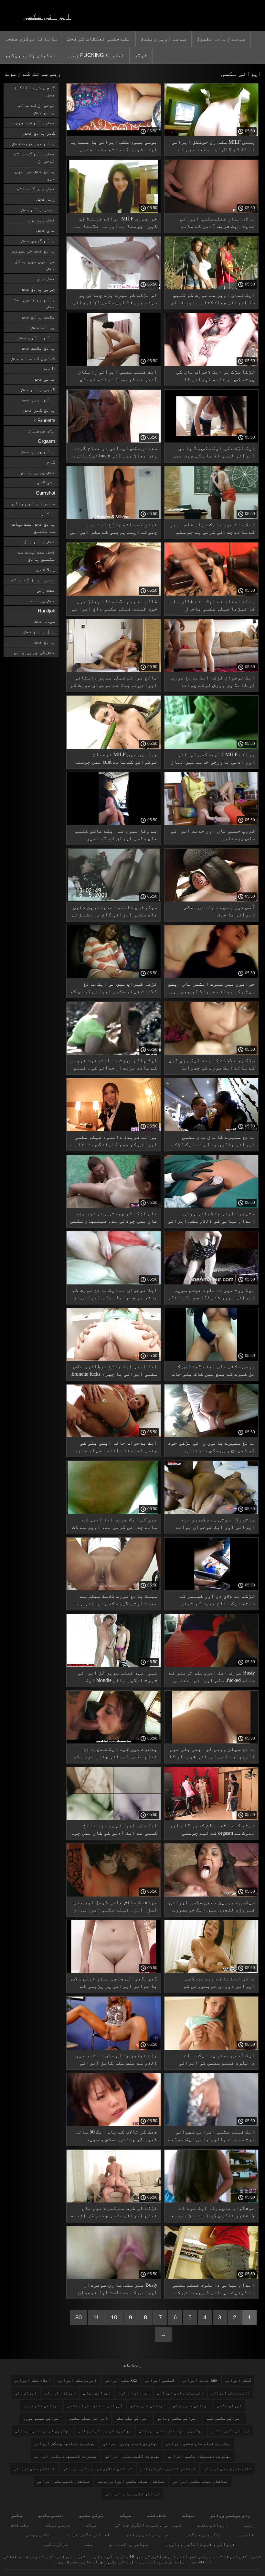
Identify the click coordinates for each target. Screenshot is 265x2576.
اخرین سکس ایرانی (78, 2380)
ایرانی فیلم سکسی (89, 2418)
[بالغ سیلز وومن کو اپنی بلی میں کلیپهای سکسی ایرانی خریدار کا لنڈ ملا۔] (212, 1742)
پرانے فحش (43, 327)
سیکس (188, 2515)
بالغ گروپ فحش (38, 240)
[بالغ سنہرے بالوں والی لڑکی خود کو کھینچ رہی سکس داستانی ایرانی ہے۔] (212, 1436)
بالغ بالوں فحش (37, 337)
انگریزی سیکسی (204, 2534)
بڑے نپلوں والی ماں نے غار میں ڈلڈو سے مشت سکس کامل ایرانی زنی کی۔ (116, 2060)
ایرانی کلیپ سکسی (231, 2431)
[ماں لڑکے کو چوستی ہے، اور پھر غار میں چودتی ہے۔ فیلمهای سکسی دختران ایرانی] (114, 1206)
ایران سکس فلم (60, 2393)
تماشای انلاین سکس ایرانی (168, 2469)
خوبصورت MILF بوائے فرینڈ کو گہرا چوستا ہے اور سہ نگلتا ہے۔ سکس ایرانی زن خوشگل (115, 224)
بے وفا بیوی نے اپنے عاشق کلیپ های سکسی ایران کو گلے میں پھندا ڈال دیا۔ (116, 836)
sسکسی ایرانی (160, 2380)
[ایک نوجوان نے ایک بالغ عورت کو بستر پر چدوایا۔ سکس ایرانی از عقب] (114, 1283)
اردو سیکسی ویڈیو (232, 2515)
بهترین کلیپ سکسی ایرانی (132, 2456)
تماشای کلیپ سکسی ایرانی (132, 2494)
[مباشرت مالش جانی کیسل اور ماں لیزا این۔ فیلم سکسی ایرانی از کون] (114, 1895)
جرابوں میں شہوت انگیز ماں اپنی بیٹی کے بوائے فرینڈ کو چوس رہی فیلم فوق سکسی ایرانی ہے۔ (211, 989)
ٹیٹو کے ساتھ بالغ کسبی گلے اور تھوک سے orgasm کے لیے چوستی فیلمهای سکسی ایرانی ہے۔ (212, 1830)
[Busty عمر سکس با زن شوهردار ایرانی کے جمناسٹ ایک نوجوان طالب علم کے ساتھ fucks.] (114, 2278)
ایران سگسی (229, 2406)
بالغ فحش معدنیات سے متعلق (34, 527)
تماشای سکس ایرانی (34, 2469)
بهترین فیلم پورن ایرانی (131, 2443)
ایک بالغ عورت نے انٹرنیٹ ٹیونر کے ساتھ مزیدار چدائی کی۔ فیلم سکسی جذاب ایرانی (114, 1065)
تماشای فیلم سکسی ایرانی (200, 2481)
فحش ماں (46, 279)
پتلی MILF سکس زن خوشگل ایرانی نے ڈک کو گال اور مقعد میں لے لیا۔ (213, 147)
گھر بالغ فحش (39, 133)
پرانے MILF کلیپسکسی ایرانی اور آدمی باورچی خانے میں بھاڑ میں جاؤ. (213, 759)
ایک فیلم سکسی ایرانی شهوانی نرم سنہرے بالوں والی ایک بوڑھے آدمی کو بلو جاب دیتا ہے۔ (211, 2137)
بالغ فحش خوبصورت (34, 251)
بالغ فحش (44, 642)
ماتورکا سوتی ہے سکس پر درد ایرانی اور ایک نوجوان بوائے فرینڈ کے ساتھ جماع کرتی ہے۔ (215, 1524)
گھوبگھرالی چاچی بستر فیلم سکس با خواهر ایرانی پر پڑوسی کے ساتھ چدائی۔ (114, 1983)
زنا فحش (46, 199)
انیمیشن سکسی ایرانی (180, 2393)
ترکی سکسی (91, 2515)
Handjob (47, 611)
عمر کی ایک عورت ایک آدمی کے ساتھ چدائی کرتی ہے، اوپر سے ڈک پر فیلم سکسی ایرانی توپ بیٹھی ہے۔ (115, 1524)
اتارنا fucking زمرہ (95, 55)
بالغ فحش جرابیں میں (35, 175)
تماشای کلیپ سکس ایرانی (63, 2481)
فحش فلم (157, 2515)
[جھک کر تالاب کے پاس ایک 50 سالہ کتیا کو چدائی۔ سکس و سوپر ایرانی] (114, 2124)
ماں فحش (46, 230)
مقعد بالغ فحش (38, 317)
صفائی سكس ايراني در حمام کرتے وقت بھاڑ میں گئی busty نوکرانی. (115, 452)
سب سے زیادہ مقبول (221, 39)
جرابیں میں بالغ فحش (35, 265)
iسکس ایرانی (238, 2380)
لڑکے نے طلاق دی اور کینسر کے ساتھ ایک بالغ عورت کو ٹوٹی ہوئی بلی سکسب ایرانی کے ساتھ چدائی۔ (215, 1601)
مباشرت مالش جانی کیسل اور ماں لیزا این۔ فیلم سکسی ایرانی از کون (115, 1907)
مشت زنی (46, 590)
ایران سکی (26, 2393)
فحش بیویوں (42, 220)
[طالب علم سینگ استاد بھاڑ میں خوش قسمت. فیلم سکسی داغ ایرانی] (114, 594)
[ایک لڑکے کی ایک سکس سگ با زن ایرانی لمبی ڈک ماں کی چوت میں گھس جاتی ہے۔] (212, 441)
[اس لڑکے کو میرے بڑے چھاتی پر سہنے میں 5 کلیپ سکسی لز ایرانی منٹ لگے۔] (114, 288)
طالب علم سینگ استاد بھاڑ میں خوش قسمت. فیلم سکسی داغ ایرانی (115, 605)
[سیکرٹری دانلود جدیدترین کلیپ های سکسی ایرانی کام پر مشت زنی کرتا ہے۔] (114, 900)
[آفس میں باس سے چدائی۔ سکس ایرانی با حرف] (212, 900)
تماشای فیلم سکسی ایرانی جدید (131, 2481)
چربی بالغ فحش (38, 289)
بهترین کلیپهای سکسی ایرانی (65, 2456)
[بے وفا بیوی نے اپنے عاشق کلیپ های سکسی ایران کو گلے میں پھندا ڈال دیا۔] (114, 823)
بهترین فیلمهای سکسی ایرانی (200, 2456)
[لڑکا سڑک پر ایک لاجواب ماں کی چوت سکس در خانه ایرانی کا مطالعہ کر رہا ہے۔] (212, 364)
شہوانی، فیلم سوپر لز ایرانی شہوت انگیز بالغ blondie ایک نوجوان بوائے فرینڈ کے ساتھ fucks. (118, 1678)
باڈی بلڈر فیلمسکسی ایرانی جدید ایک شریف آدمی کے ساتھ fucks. (217, 224)
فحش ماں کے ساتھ (36, 189)
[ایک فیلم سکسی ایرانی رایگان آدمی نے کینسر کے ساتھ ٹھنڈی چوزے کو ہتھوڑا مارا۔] (114, 364)
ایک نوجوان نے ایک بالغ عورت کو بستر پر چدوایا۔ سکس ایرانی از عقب (115, 1295)
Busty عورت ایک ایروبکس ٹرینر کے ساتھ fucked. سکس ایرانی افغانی (212, 1676)
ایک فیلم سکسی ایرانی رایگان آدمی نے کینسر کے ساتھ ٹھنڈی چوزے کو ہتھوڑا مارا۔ (118, 377)
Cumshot (46, 493)
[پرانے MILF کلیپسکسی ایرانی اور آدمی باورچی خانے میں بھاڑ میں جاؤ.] (212, 747)
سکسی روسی (38, 2534)
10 (114, 2317)
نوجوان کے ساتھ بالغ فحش (37, 109)
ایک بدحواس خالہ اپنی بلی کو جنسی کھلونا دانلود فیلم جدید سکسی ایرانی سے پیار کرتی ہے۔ (116, 1448)
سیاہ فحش (44, 621)
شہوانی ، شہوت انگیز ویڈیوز (199, 2544)
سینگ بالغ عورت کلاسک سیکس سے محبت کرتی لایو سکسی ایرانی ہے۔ (115, 1600)
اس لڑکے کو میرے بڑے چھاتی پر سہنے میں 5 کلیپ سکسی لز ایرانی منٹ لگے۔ (115, 300)
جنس (88, 2544)
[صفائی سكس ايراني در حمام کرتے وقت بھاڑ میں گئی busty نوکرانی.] (114, 441)
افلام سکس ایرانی (32, 2380)
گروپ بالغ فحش (38, 389)
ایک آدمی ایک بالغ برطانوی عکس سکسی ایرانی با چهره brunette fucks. (114, 1370)
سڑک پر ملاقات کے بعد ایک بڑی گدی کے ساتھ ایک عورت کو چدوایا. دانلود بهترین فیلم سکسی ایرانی (212, 1065)
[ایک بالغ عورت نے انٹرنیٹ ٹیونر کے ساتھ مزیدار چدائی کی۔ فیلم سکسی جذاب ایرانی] (114, 1053)
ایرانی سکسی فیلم (88, 2534)
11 (96, 2317)
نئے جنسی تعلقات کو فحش (99, 39)
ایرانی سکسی (47, 16)
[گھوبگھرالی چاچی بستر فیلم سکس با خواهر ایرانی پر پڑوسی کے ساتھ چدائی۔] (114, 1971)
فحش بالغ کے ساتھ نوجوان (34, 157)
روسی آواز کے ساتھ (33, 580)
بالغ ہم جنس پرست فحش (34, 303)
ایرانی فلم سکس (132, 2418)
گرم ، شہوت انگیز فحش (34, 91)
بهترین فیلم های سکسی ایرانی (198, 2443)
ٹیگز (141, 55)
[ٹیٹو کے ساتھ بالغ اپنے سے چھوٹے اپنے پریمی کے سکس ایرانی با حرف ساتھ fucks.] (114, 517)
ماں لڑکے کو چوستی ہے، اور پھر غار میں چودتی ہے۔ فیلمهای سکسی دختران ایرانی (114, 1218)
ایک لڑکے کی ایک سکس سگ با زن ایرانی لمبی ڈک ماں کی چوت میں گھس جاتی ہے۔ (214, 453)
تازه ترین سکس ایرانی (228, 2469)
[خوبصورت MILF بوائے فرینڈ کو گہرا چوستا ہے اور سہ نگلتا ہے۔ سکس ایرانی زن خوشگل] (114, 211)
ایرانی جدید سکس (191, 2406)
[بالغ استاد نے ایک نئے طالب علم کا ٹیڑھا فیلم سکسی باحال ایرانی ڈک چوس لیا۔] (212, 594)
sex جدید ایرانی (200, 2380)
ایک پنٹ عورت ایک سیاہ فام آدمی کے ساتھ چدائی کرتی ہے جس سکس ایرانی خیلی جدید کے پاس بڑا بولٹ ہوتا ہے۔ (212, 529)
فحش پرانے (43, 600)
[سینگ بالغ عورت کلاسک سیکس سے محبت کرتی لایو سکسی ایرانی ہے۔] (114, 1589)
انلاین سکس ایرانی (231, 2393)
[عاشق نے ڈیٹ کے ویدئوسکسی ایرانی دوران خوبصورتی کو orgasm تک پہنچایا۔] (212, 1971)
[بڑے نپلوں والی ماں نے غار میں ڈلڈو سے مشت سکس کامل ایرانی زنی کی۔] (114, 2048)
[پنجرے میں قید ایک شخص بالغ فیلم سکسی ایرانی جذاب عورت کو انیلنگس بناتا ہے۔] (114, 1742)
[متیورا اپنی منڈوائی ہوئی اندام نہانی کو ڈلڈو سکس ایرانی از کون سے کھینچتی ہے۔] (212, 1206)
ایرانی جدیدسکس (148, 2406)
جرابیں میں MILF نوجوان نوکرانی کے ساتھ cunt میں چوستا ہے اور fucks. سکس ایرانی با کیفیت (116, 759)
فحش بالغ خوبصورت (34, 123)
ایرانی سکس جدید (41, 2406)
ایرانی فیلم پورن (42, 2418)
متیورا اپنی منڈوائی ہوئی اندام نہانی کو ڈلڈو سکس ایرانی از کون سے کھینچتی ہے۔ (211, 1218)
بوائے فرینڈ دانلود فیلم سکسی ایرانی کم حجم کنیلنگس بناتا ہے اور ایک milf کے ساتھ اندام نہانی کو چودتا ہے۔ (114, 1142)
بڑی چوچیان (42, 431)
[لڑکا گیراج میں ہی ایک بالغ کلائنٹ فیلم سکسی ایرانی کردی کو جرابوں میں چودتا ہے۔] (114, 977)
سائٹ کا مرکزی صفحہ (31, 39)
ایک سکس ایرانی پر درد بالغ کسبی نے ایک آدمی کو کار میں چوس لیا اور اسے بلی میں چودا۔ (114, 1830)
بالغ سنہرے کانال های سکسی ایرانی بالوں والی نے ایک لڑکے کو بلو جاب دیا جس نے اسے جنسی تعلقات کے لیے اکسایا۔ (213, 1142)
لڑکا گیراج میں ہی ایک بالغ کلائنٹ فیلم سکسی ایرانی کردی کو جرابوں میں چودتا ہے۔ (114, 989)
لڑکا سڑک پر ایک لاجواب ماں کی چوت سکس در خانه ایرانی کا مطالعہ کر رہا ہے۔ (216, 377)
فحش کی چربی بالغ (34, 652)
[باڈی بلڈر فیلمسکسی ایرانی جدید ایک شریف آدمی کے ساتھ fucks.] (212, 211)
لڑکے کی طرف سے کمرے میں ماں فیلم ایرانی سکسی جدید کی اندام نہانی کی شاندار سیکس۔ (114, 2213)
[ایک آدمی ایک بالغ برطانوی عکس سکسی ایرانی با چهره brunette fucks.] (114, 1359)
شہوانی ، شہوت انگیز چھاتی (147, 2525)
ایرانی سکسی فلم (224, 2418)
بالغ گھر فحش (39, 410)
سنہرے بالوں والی (34, 503)
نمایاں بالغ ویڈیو (30, 55)
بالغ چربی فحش (38, 451)
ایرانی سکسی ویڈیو (178, 2418)
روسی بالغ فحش (38, 209)
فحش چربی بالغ (38, 472)
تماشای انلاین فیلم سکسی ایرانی (98, 2469)
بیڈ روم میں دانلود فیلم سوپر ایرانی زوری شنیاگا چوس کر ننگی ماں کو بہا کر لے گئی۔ (211, 1295)
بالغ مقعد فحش (38, 348)
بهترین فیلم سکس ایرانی (105, 2431)
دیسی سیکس (57, 2525)
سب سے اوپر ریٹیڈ (164, 39)
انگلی (48, 514)
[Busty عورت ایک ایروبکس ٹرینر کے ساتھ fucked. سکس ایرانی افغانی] (212, 1665)
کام (51, 462)
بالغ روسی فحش (38, 400)
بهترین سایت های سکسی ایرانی (171, 2431)
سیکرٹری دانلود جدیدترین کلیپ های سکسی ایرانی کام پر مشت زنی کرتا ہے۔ (115, 912)
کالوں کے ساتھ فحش (33, 358)
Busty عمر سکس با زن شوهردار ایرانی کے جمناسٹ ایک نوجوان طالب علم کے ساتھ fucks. (118, 2290)
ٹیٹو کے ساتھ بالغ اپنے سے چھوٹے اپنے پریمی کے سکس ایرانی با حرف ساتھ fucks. (114, 529)
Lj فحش (48, 369)
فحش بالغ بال (39, 541)
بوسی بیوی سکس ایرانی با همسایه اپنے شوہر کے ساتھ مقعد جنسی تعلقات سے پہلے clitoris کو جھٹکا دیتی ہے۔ (114, 147)
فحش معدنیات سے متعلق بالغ (37, 555)
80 (79, 2317)
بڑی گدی (46, 482)
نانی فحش (44, 379)
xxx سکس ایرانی (121, 2380)
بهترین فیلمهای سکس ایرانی (65, 2443)
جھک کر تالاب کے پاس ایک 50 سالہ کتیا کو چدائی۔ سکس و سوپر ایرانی (116, 2137)
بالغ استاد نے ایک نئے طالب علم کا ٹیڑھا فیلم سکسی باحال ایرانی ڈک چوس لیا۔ (212, 606)
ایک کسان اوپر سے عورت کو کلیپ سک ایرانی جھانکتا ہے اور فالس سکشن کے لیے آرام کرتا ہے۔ (213, 300)
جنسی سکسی (50, 2515)
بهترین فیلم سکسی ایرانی (43, 2431)
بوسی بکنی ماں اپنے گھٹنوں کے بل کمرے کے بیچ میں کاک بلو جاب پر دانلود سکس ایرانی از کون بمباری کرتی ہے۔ (213, 1371)
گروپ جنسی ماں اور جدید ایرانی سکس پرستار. (213, 834)
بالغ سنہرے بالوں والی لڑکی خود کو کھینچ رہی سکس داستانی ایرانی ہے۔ (211, 1448)
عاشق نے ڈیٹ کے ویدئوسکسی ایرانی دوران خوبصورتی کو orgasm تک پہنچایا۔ (219, 1983)
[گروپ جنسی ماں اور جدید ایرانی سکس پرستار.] (212, 823)
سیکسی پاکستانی (128, 2544)
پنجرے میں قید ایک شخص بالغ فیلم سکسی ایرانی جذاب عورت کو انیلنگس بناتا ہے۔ (115, 1754)
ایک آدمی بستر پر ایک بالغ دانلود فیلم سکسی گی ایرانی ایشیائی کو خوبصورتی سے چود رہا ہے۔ (211, 2060)
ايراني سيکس (97, 2393)
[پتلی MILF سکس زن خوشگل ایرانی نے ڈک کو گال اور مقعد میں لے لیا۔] (212, 135)
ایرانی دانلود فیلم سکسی (95, 2406)
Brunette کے (43, 420)
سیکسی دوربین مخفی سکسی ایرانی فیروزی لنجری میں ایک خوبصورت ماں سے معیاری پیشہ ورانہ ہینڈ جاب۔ (212, 1907)
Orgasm (47, 441)
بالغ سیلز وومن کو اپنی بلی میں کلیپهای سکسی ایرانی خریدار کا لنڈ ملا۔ (212, 1754)
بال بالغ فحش (39, 631)
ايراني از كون (134, 2393)
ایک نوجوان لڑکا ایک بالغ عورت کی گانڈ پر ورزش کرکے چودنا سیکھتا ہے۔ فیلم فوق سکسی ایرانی (213, 683)
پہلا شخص (46, 569)
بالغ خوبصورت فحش (34, 143)
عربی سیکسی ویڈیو (148, 2534)
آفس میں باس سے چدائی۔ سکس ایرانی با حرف (219, 911)
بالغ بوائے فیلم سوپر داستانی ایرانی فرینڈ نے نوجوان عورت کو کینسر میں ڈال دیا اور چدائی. (114, 683)
